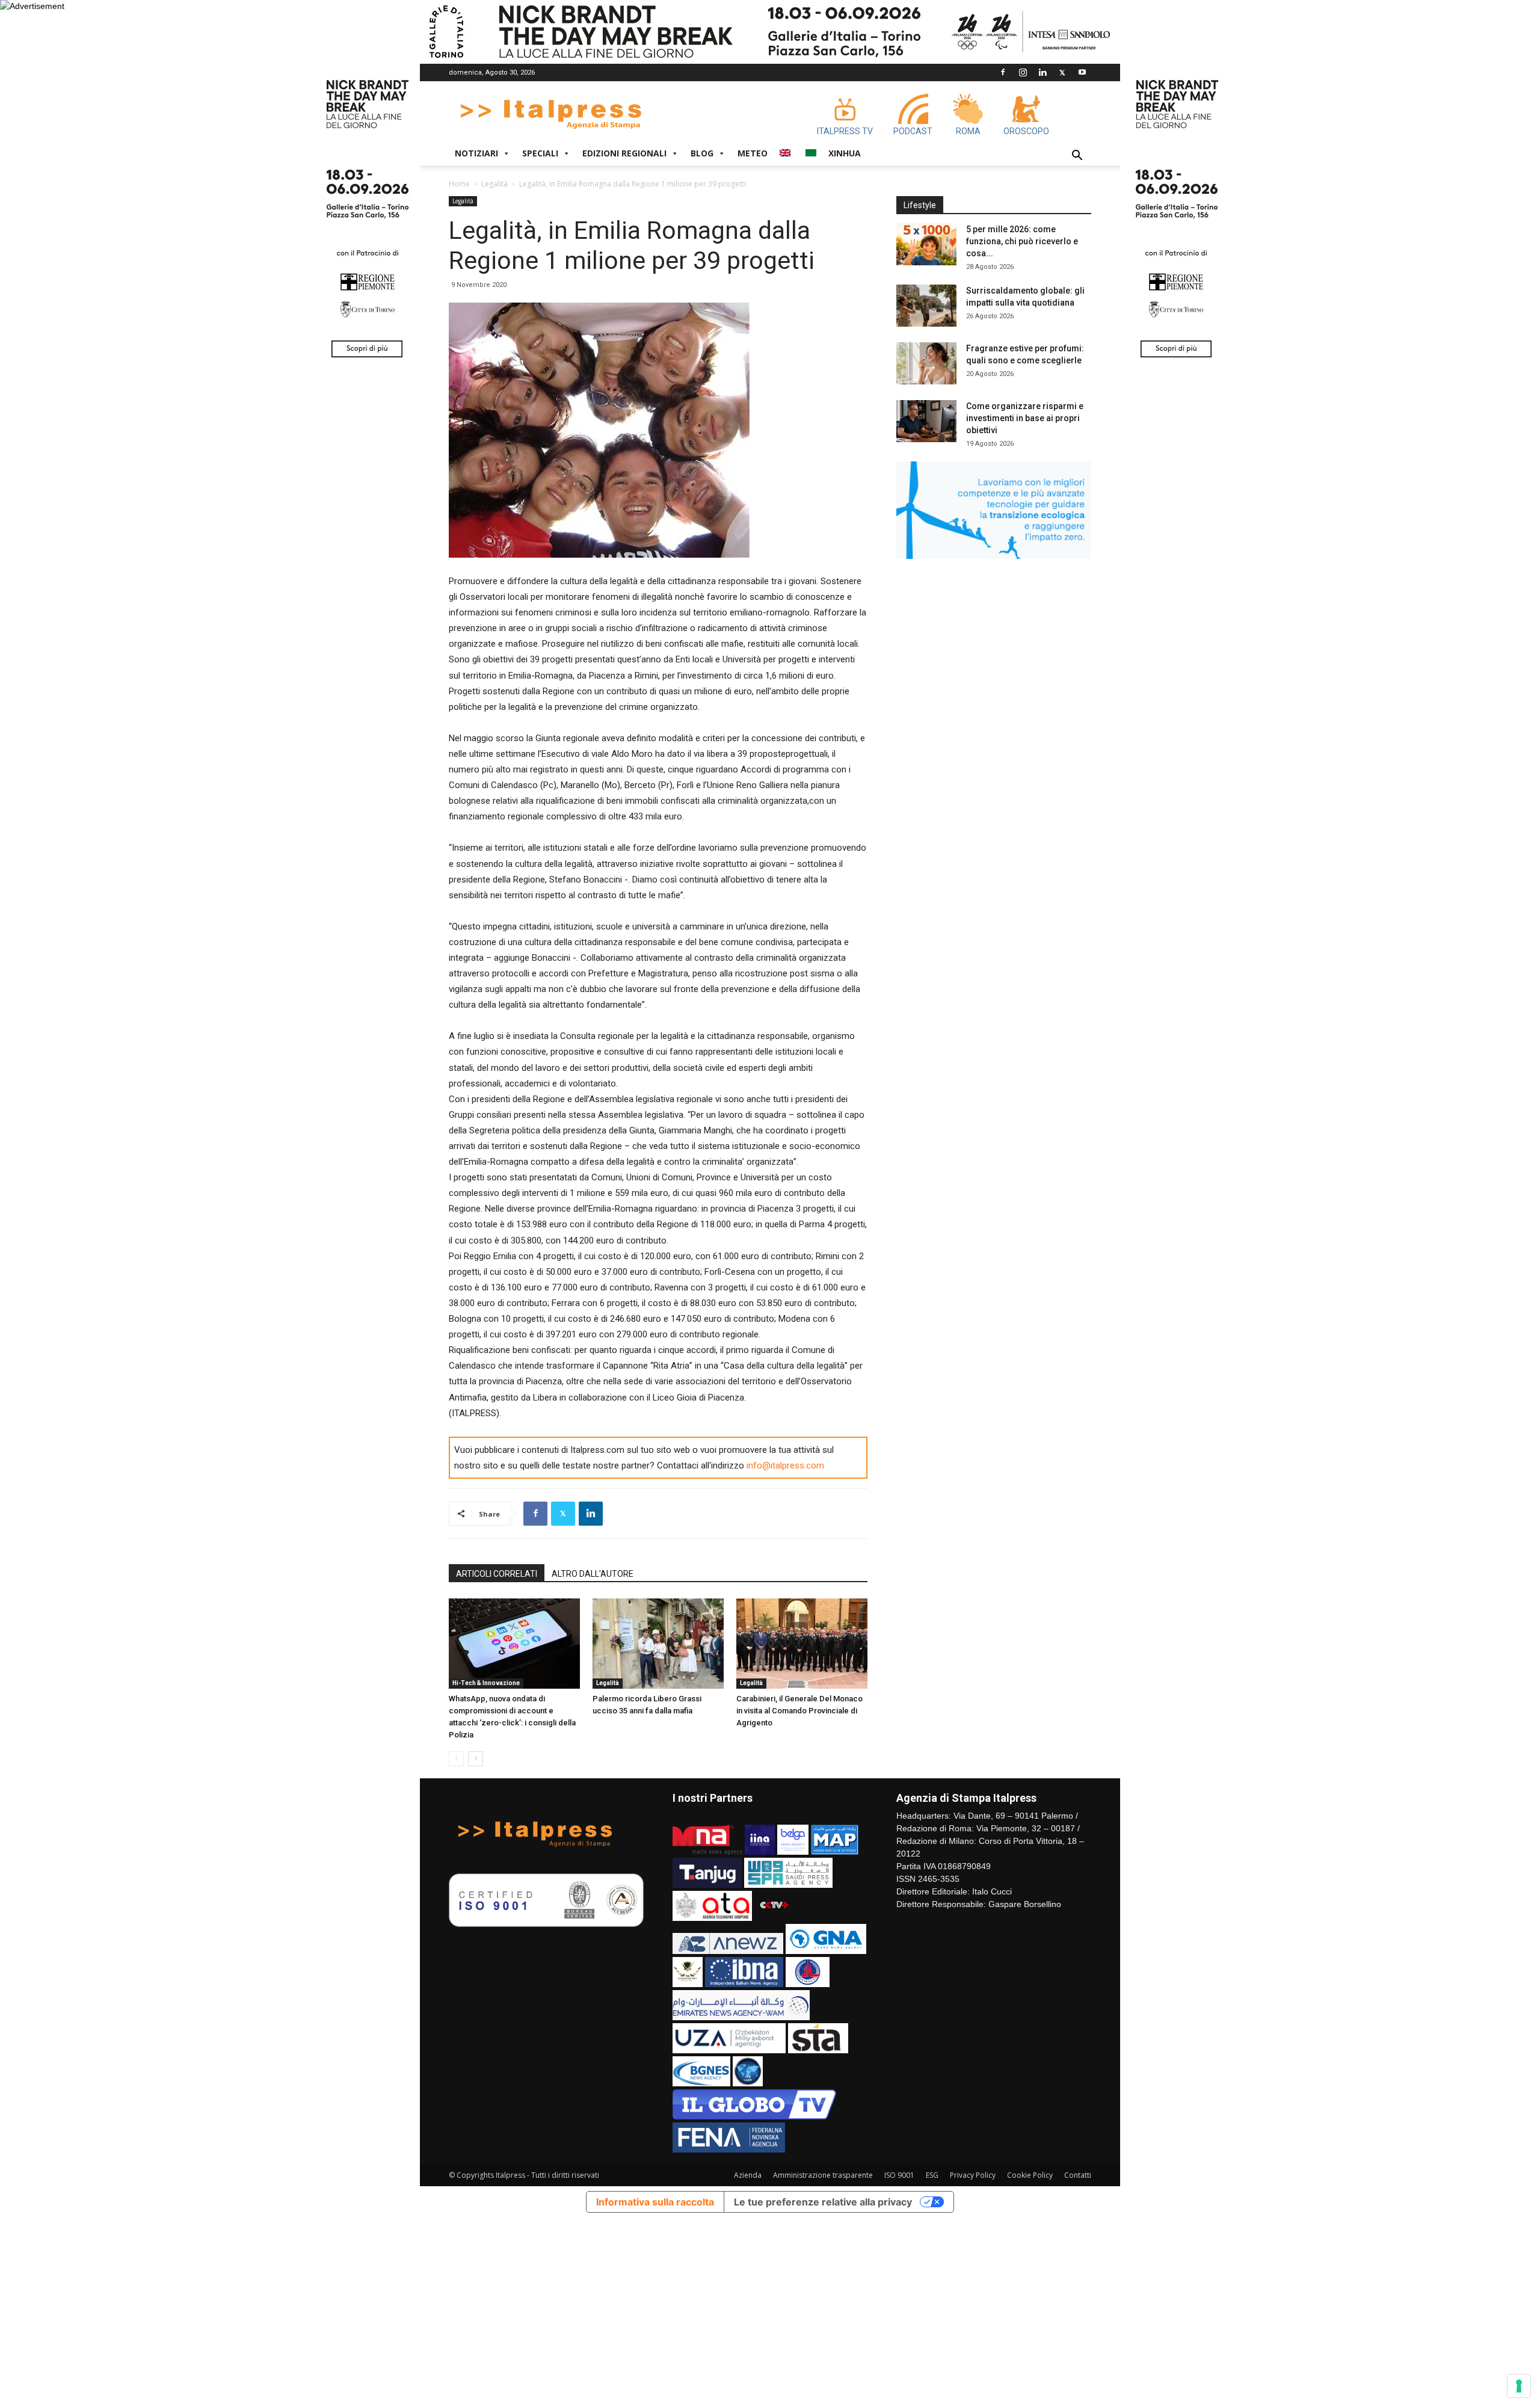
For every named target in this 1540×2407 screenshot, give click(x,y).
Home (459, 184)
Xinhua (845, 153)
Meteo (753, 153)
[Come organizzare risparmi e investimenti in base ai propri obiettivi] (926, 421)
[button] (1077, 157)
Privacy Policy (973, 2175)
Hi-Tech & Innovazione (486, 1683)
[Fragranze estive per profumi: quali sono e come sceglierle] (926, 363)
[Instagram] (1023, 72)
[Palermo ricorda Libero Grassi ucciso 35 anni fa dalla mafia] (658, 1644)
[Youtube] (1082, 72)
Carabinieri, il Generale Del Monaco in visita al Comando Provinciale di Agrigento (799, 1711)
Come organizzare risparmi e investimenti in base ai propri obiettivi (1025, 418)
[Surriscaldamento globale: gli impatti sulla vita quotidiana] (926, 306)
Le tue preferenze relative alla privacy (823, 2202)
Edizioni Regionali (624, 153)
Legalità (494, 184)
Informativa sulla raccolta (655, 2202)
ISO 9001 (899, 2175)
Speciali (540, 153)
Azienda (748, 2175)
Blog (702, 153)
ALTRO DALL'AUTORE (593, 1574)
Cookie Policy (1030, 2175)
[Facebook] (1003, 72)
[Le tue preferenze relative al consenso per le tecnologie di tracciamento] (1519, 2386)
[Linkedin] (1043, 72)
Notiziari (476, 153)
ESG (932, 2175)
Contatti (1078, 2175)
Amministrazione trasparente (823, 2175)
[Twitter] (1062, 72)
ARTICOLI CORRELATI (497, 1574)
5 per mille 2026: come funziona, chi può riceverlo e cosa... (1022, 241)
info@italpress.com (785, 1465)
